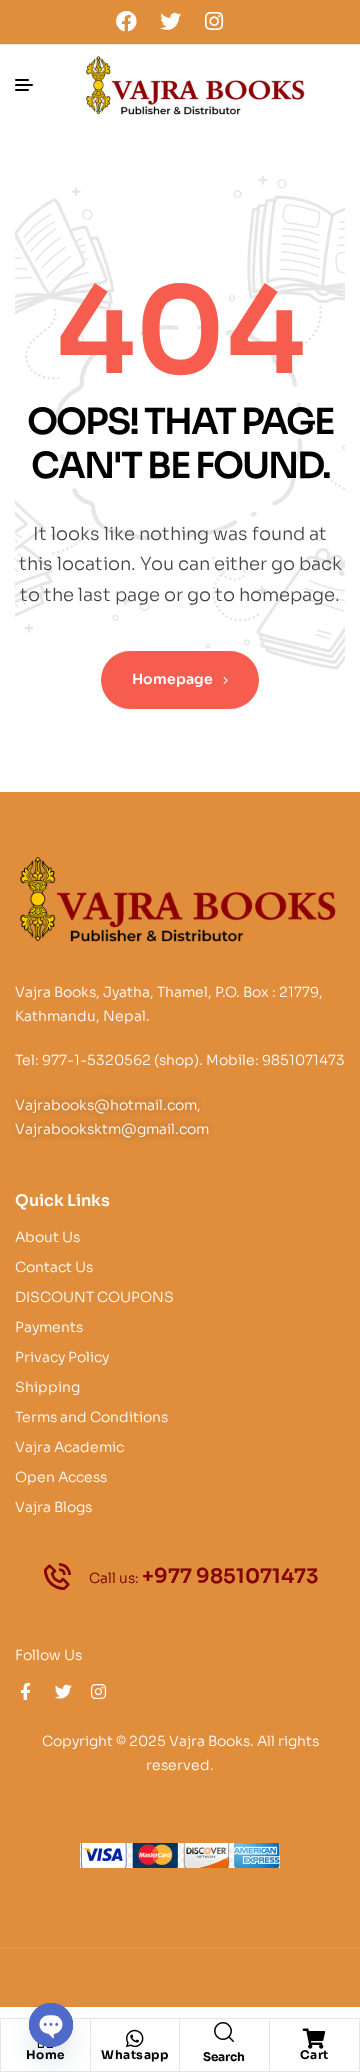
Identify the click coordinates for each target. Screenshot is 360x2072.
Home (45, 2054)
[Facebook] (127, 21)
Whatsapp (134, 2054)
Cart (314, 2054)
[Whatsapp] (135, 2039)
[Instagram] (214, 21)
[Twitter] (170, 21)
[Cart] (314, 2039)
